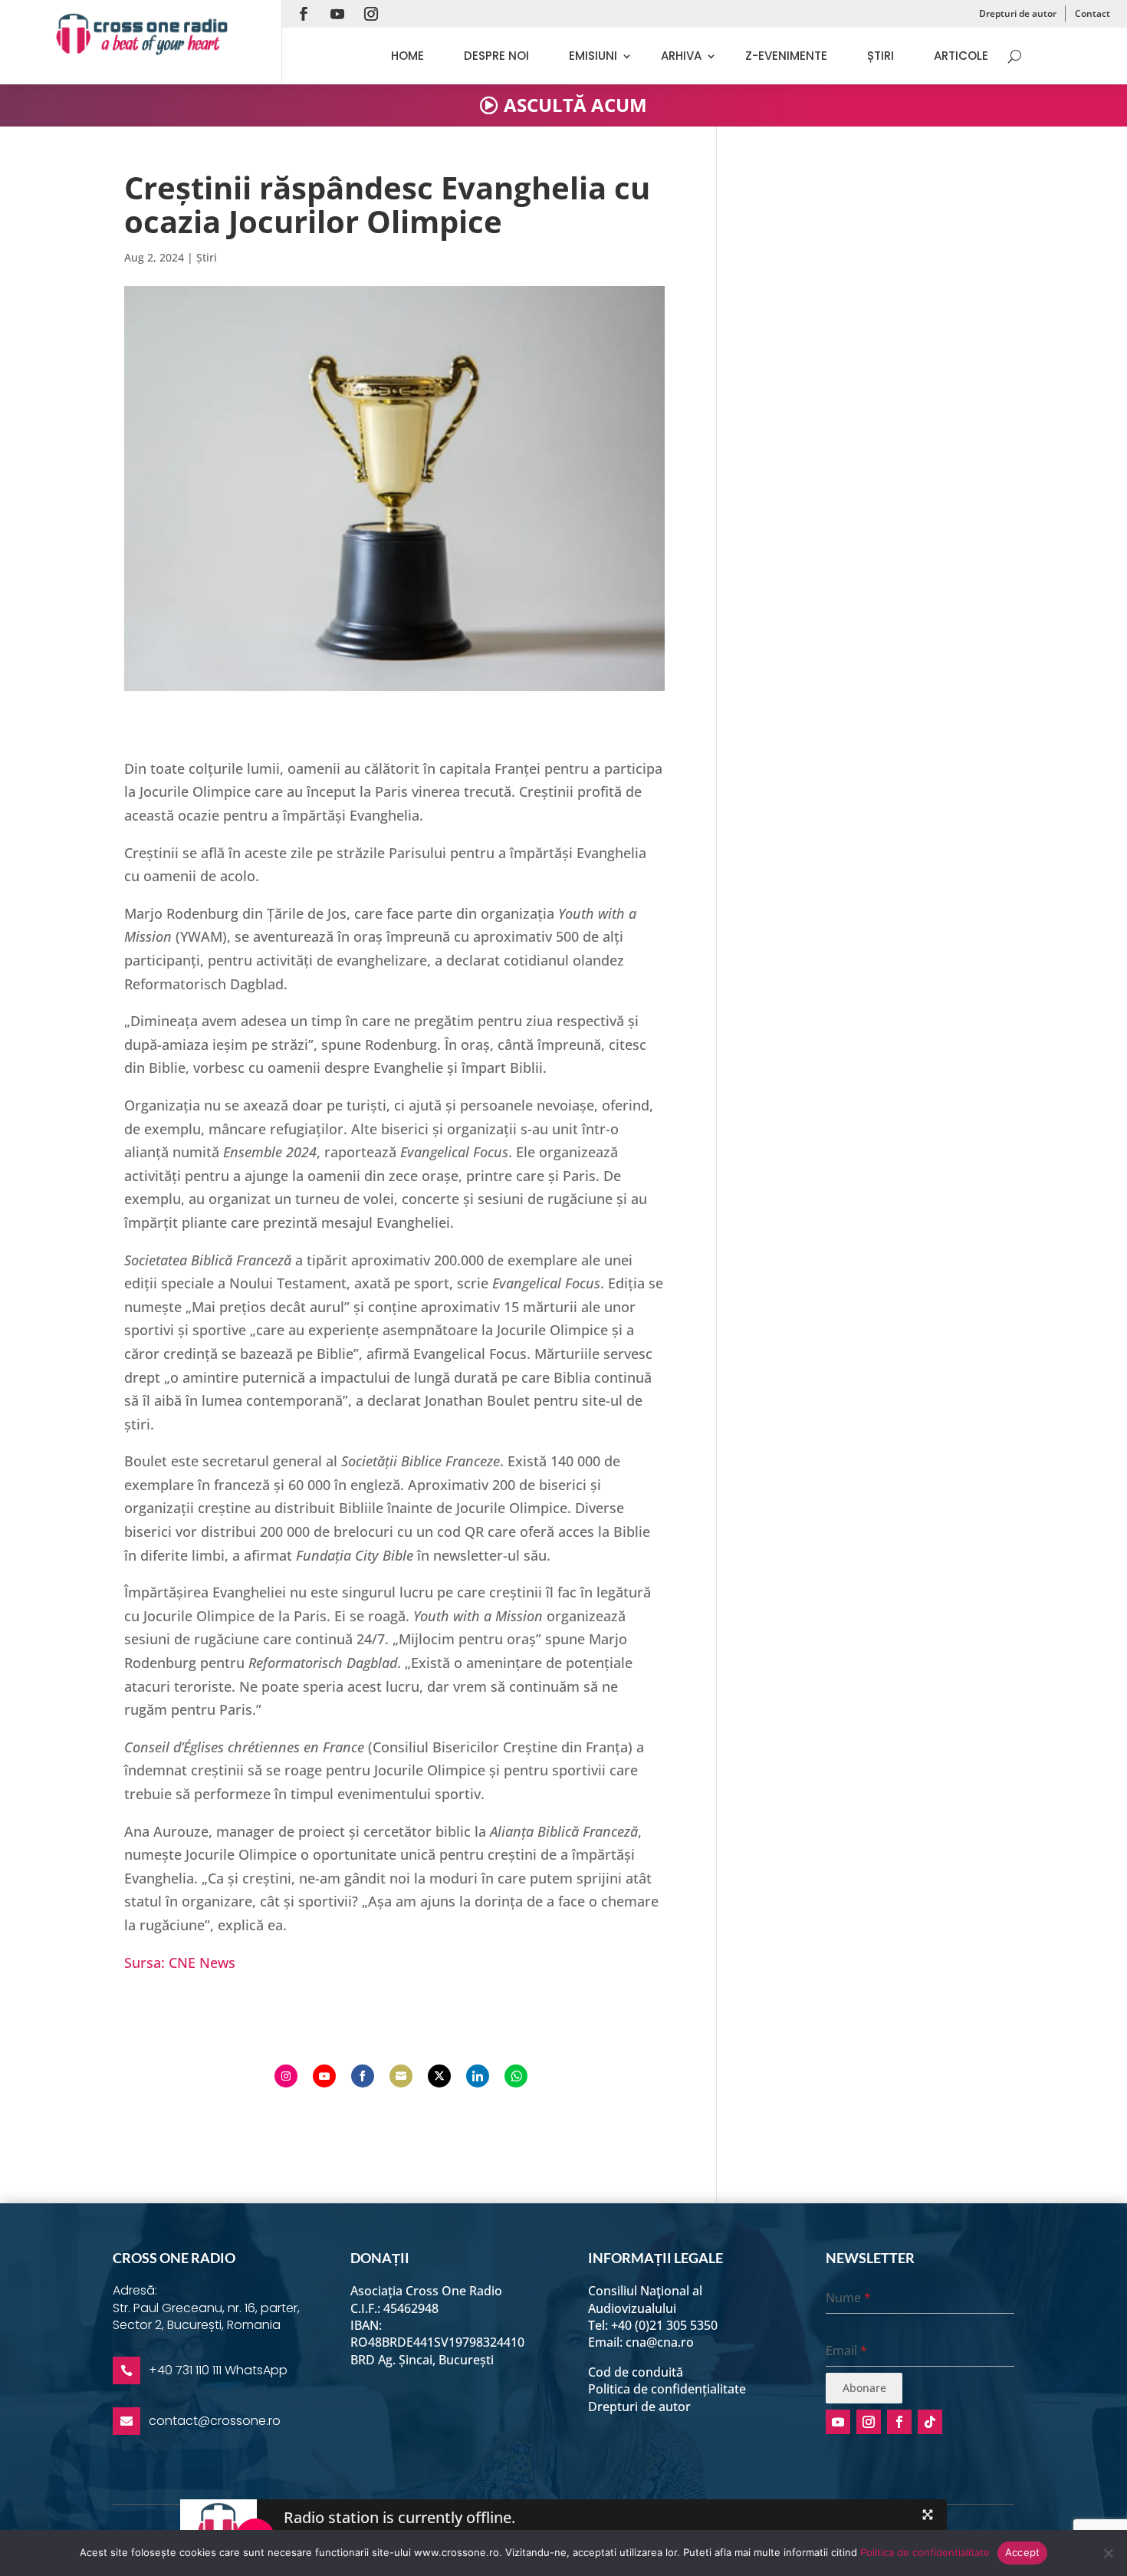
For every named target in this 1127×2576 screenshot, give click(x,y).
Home (407, 56)
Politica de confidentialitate (925, 2552)
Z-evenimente (786, 56)
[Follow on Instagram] (371, 14)
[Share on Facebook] (363, 2076)
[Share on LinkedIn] (478, 2076)
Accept (1023, 2552)
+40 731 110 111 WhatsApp (218, 2370)
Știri (881, 56)
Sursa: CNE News (180, 1962)
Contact (1092, 13)
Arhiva (681, 56)
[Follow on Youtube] (337, 14)
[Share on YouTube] (324, 2076)
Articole (961, 56)
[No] (1108, 2553)
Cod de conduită (636, 2372)
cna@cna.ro (660, 2342)
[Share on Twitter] (439, 2076)
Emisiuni (593, 56)
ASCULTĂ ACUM (575, 105)
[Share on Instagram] (286, 2076)
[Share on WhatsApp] (516, 2076)
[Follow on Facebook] (304, 14)
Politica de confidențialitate (667, 2389)
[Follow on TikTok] (930, 2422)
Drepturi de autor (1018, 13)
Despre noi (496, 56)
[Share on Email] (401, 2076)
